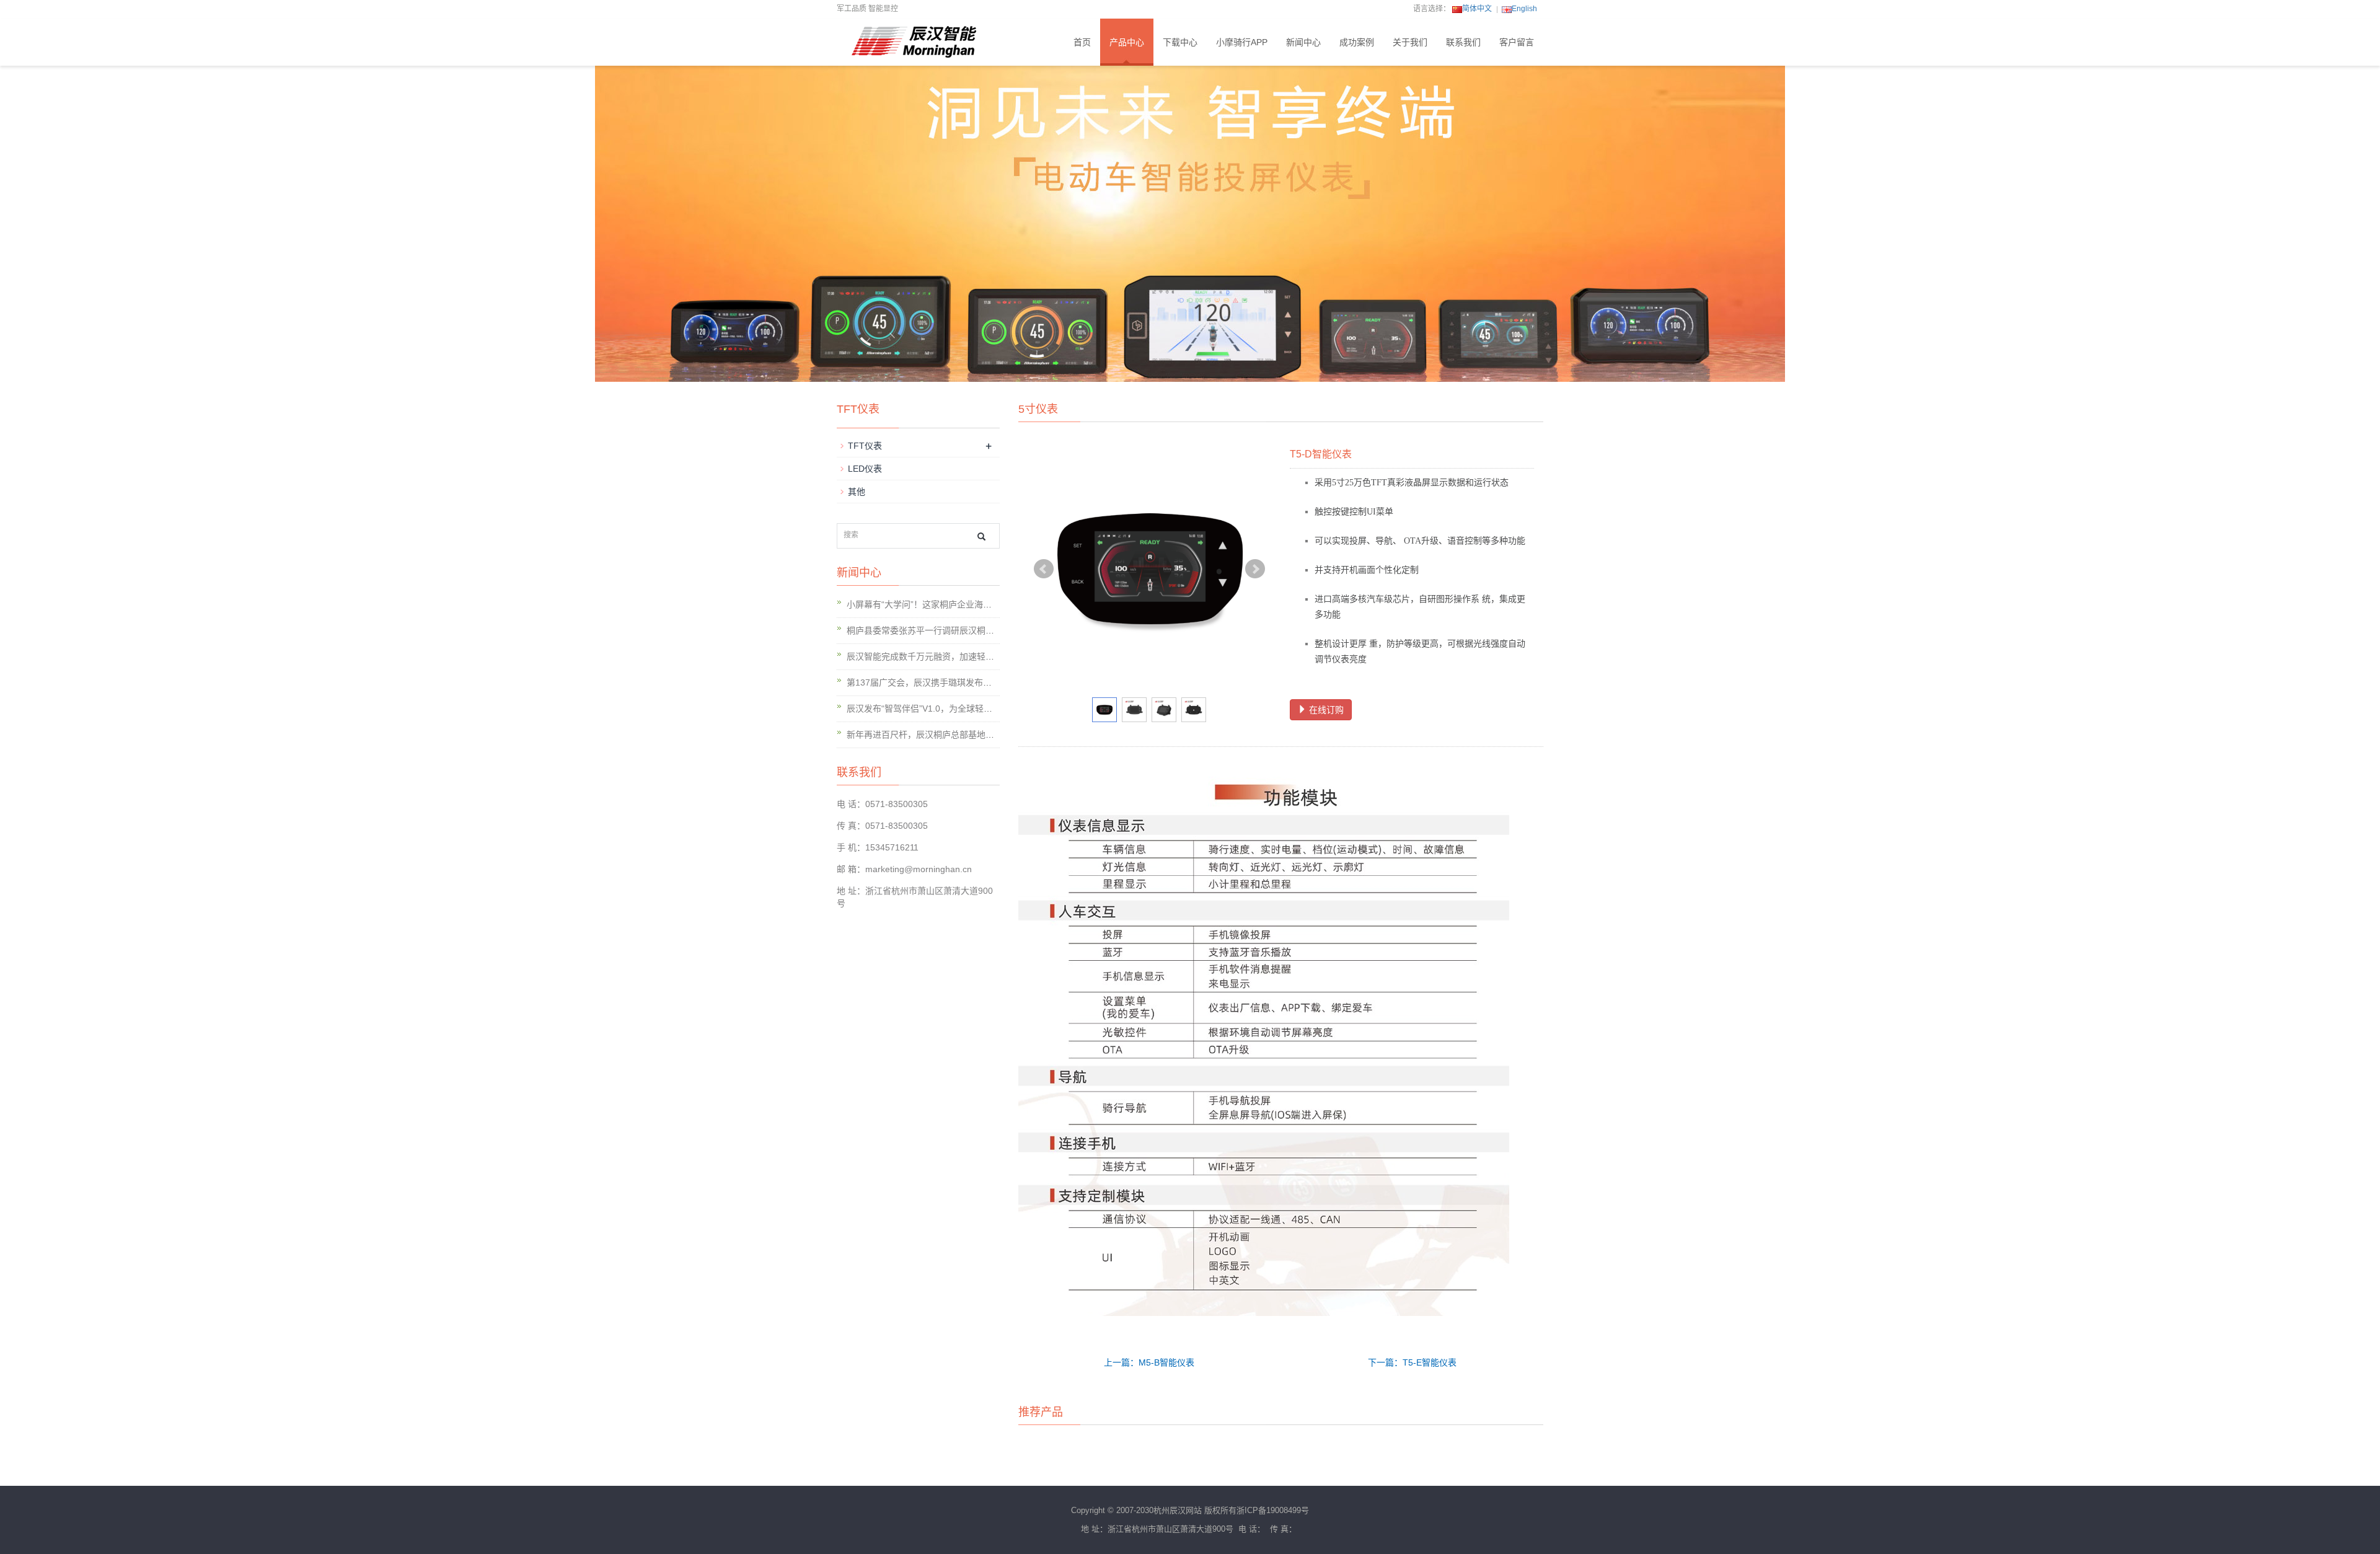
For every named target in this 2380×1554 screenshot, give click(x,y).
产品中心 (1127, 42)
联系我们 (1463, 42)
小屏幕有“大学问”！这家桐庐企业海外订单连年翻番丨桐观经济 (967, 604)
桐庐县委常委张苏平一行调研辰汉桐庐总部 (929, 630)
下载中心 (1180, 42)
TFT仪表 (865, 446)
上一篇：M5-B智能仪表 (1149, 1362)
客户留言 (1517, 42)
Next (1255, 569)
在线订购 (1325, 710)
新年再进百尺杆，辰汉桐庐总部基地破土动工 (933, 735)
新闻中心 (1303, 42)
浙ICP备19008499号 (1273, 1510)
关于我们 (1410, 42)
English (1524, 9)
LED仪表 (865, 469)
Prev (1044, 569)
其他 (857, 492)
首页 (1082, 42)
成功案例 (1357, 42)
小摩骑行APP (1242, 42)
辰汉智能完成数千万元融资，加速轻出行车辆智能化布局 (955, 656)
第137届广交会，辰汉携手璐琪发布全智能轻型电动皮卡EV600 (967, 682)
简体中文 (1477, 9)
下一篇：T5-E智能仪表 (1412, 1362)
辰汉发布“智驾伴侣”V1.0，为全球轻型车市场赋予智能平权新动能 (972, 709)
